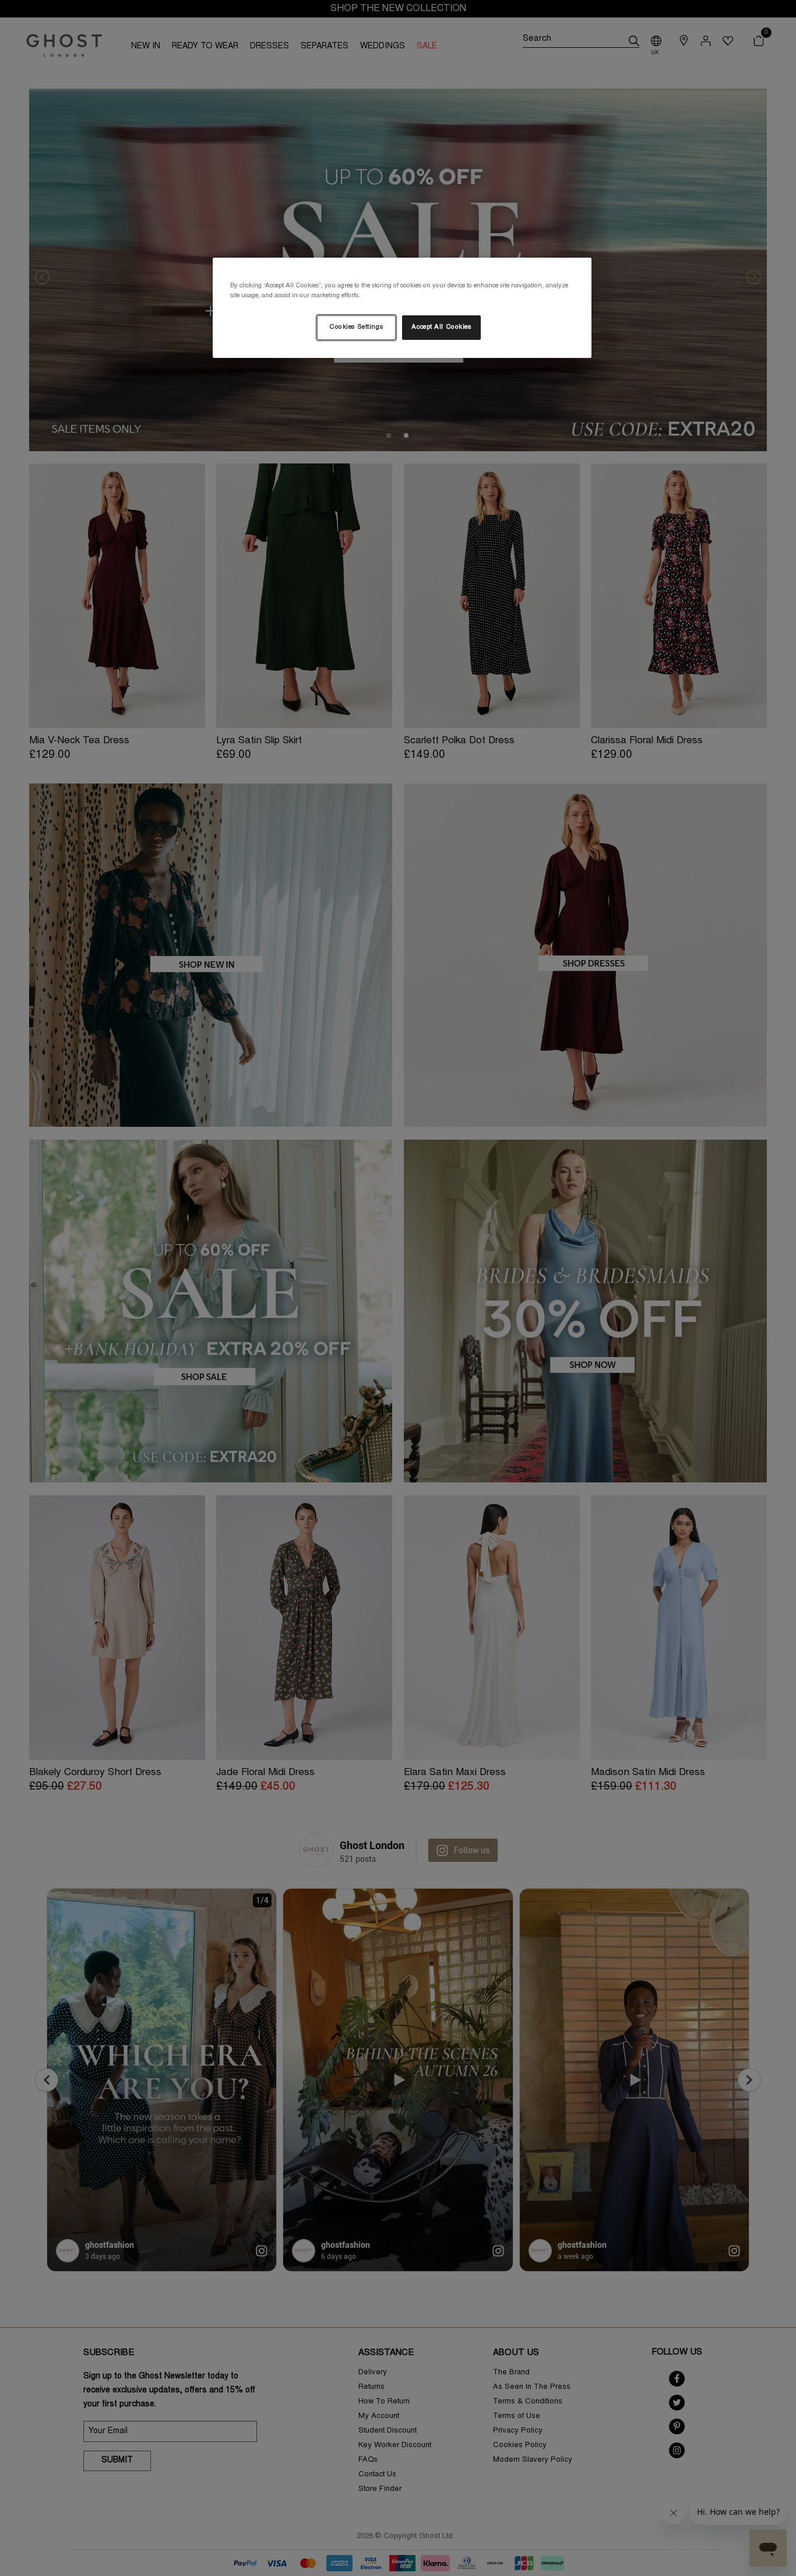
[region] (402, 308)
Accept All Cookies (441, 327)
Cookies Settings (356, 327)
